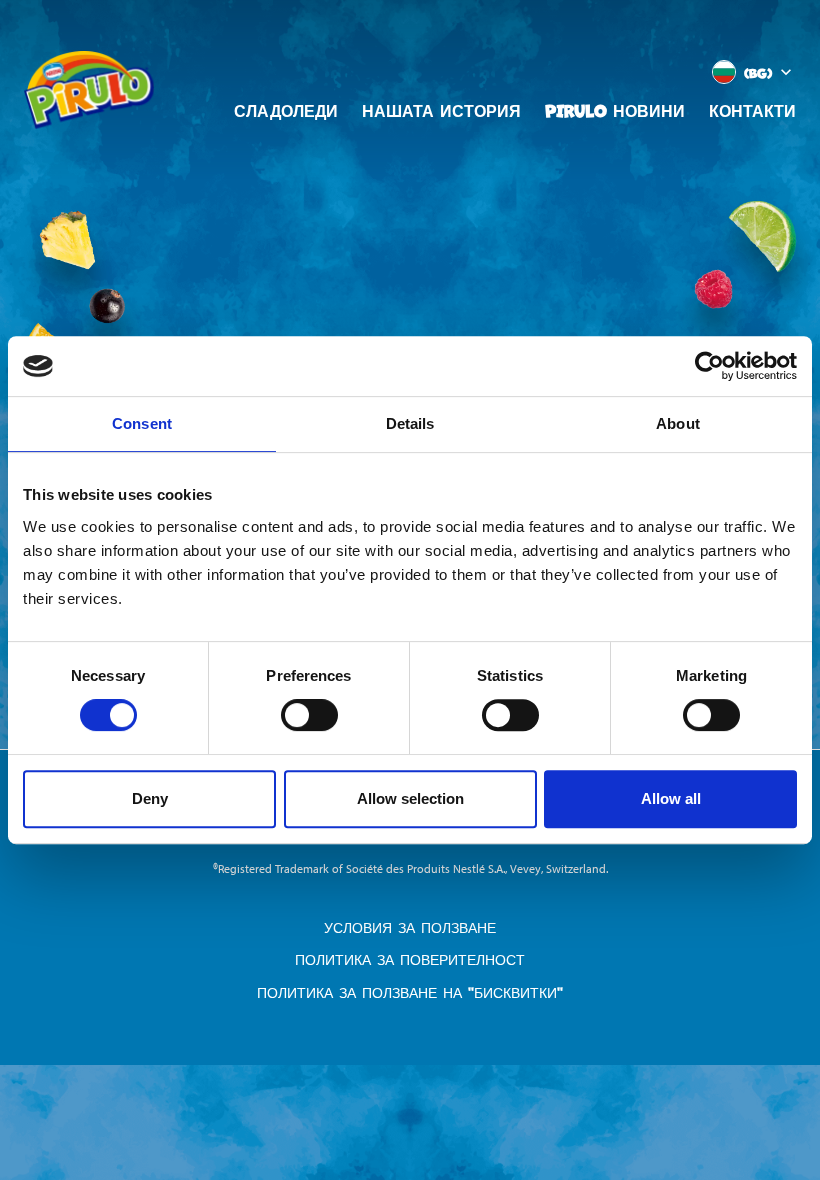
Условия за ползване (410, 927)
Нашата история (441, 109)
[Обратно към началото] (730, 1084)
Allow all (671, 798)
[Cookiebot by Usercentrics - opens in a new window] (709, 366)
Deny (150, 798)
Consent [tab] (142, 423)
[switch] (309, 715)
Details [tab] (410, 423)
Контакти (752, 109)
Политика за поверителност (410, 959)
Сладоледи (286, 109)
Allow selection (410, 798)
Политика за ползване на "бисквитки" (410, 992)
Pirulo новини (615, 109)
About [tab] (678, 423)
